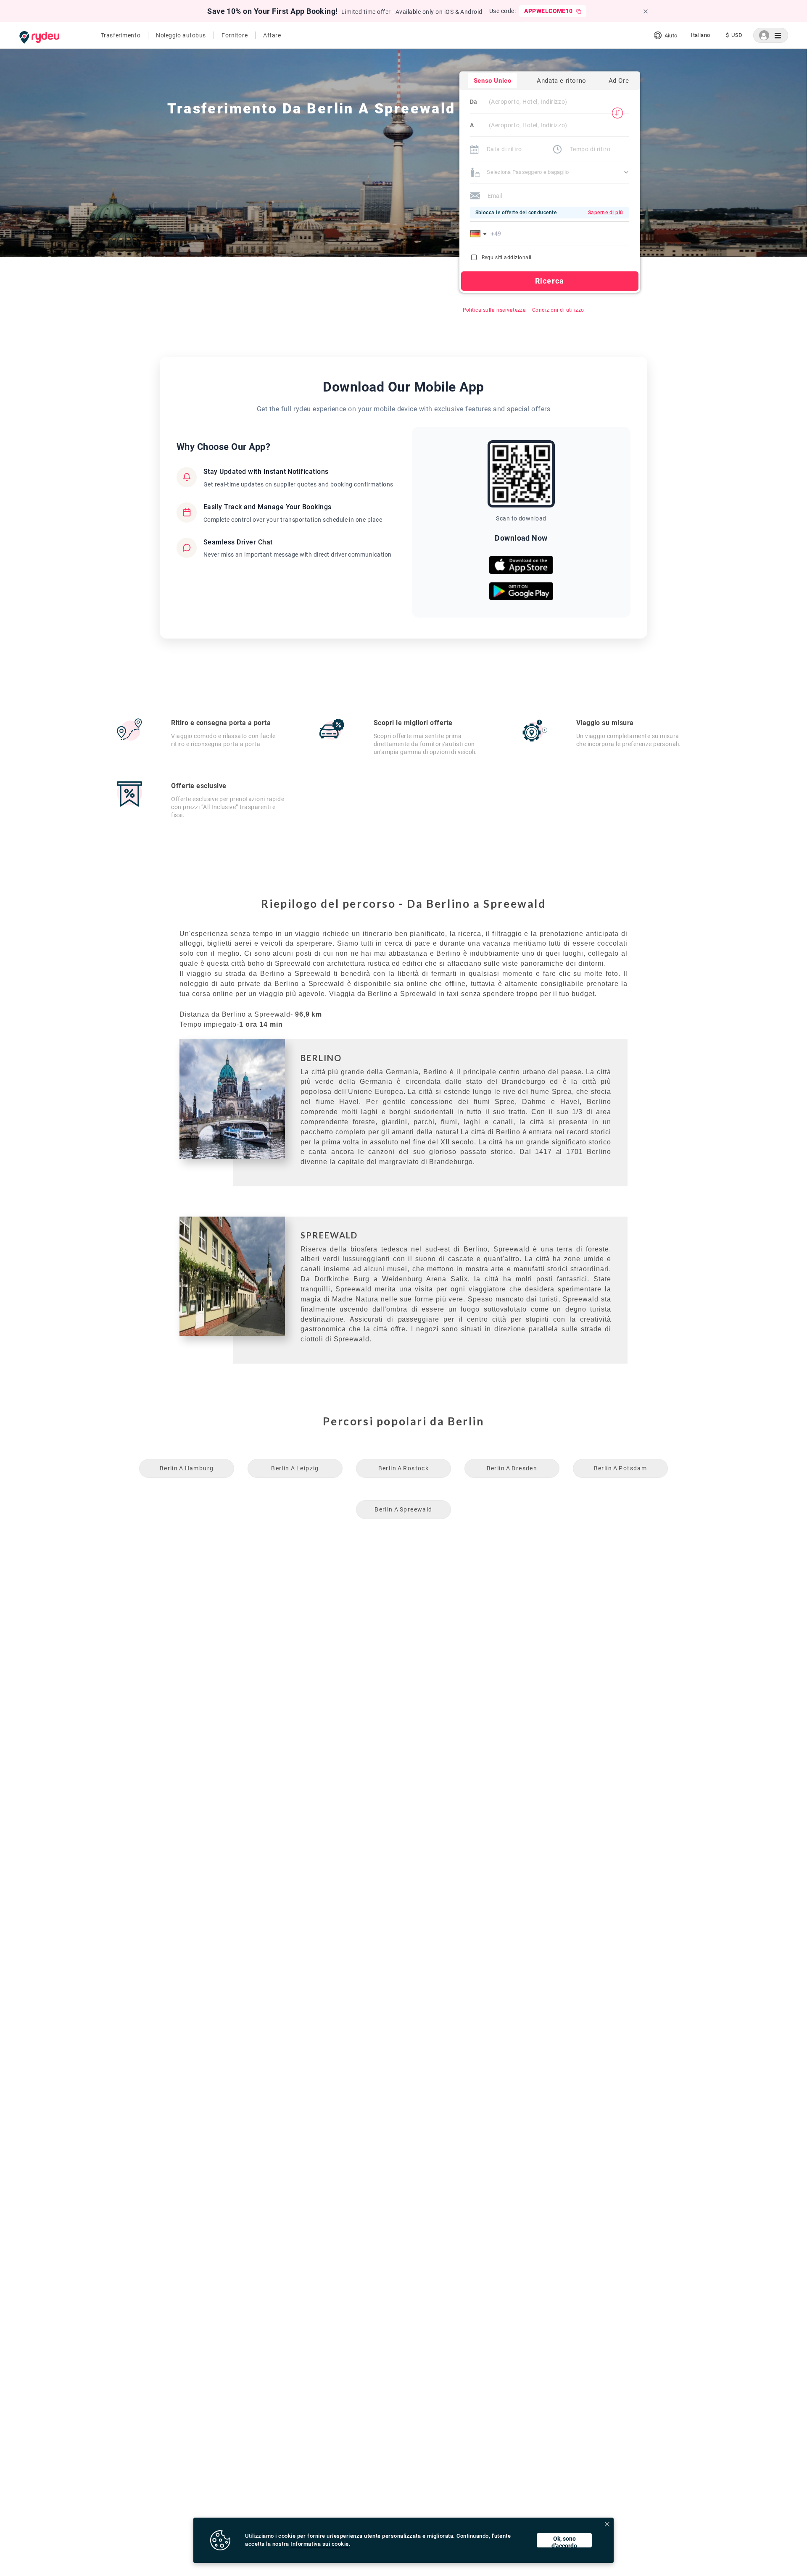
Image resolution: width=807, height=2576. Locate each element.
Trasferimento (121, 35)
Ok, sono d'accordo (564, 2541)
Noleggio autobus (181, 35)
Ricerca (550, 281)
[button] (480, 234)
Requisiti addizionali (507, 258)
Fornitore (235, 35)
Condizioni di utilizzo (558, 310)
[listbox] (701, 35)
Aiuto (671, 35)
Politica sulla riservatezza (494, 310)
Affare (272, 35)
